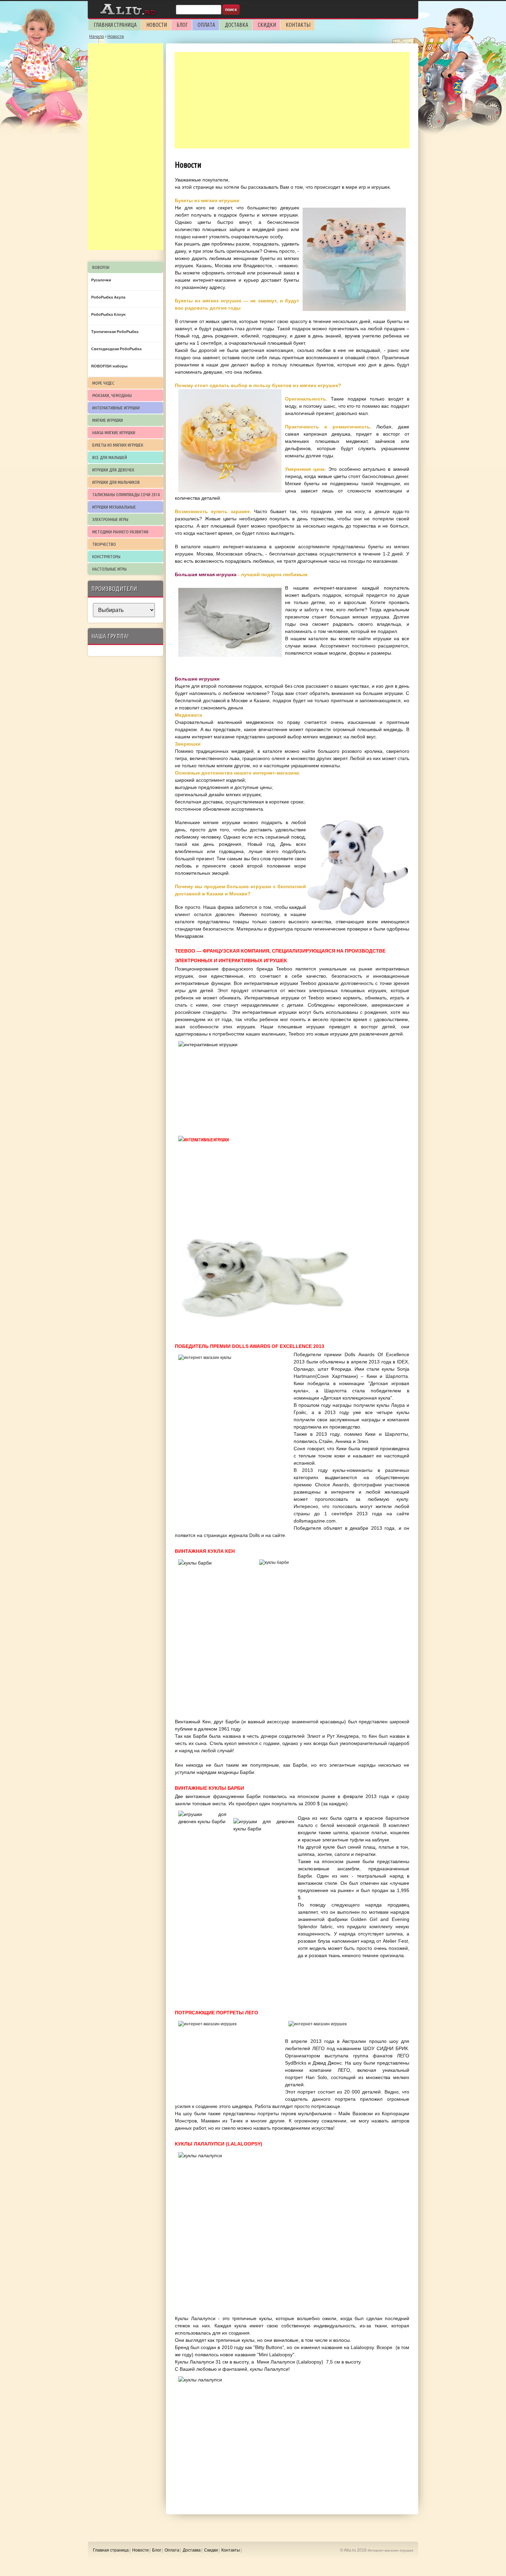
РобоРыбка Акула (108, 297)
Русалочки (101, 280)
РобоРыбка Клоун (108, 314)
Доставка (236, 25)
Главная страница (115, 25)
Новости (157, 25)
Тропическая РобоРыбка (115, 332)
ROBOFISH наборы (109, 366)
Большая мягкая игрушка (206, 574)
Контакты (298, 25)
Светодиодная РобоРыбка (116, 349)
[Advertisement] (292, 100)
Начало (97, 37)
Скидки (267, 25)
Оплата (206, 25)
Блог (182, 25)
